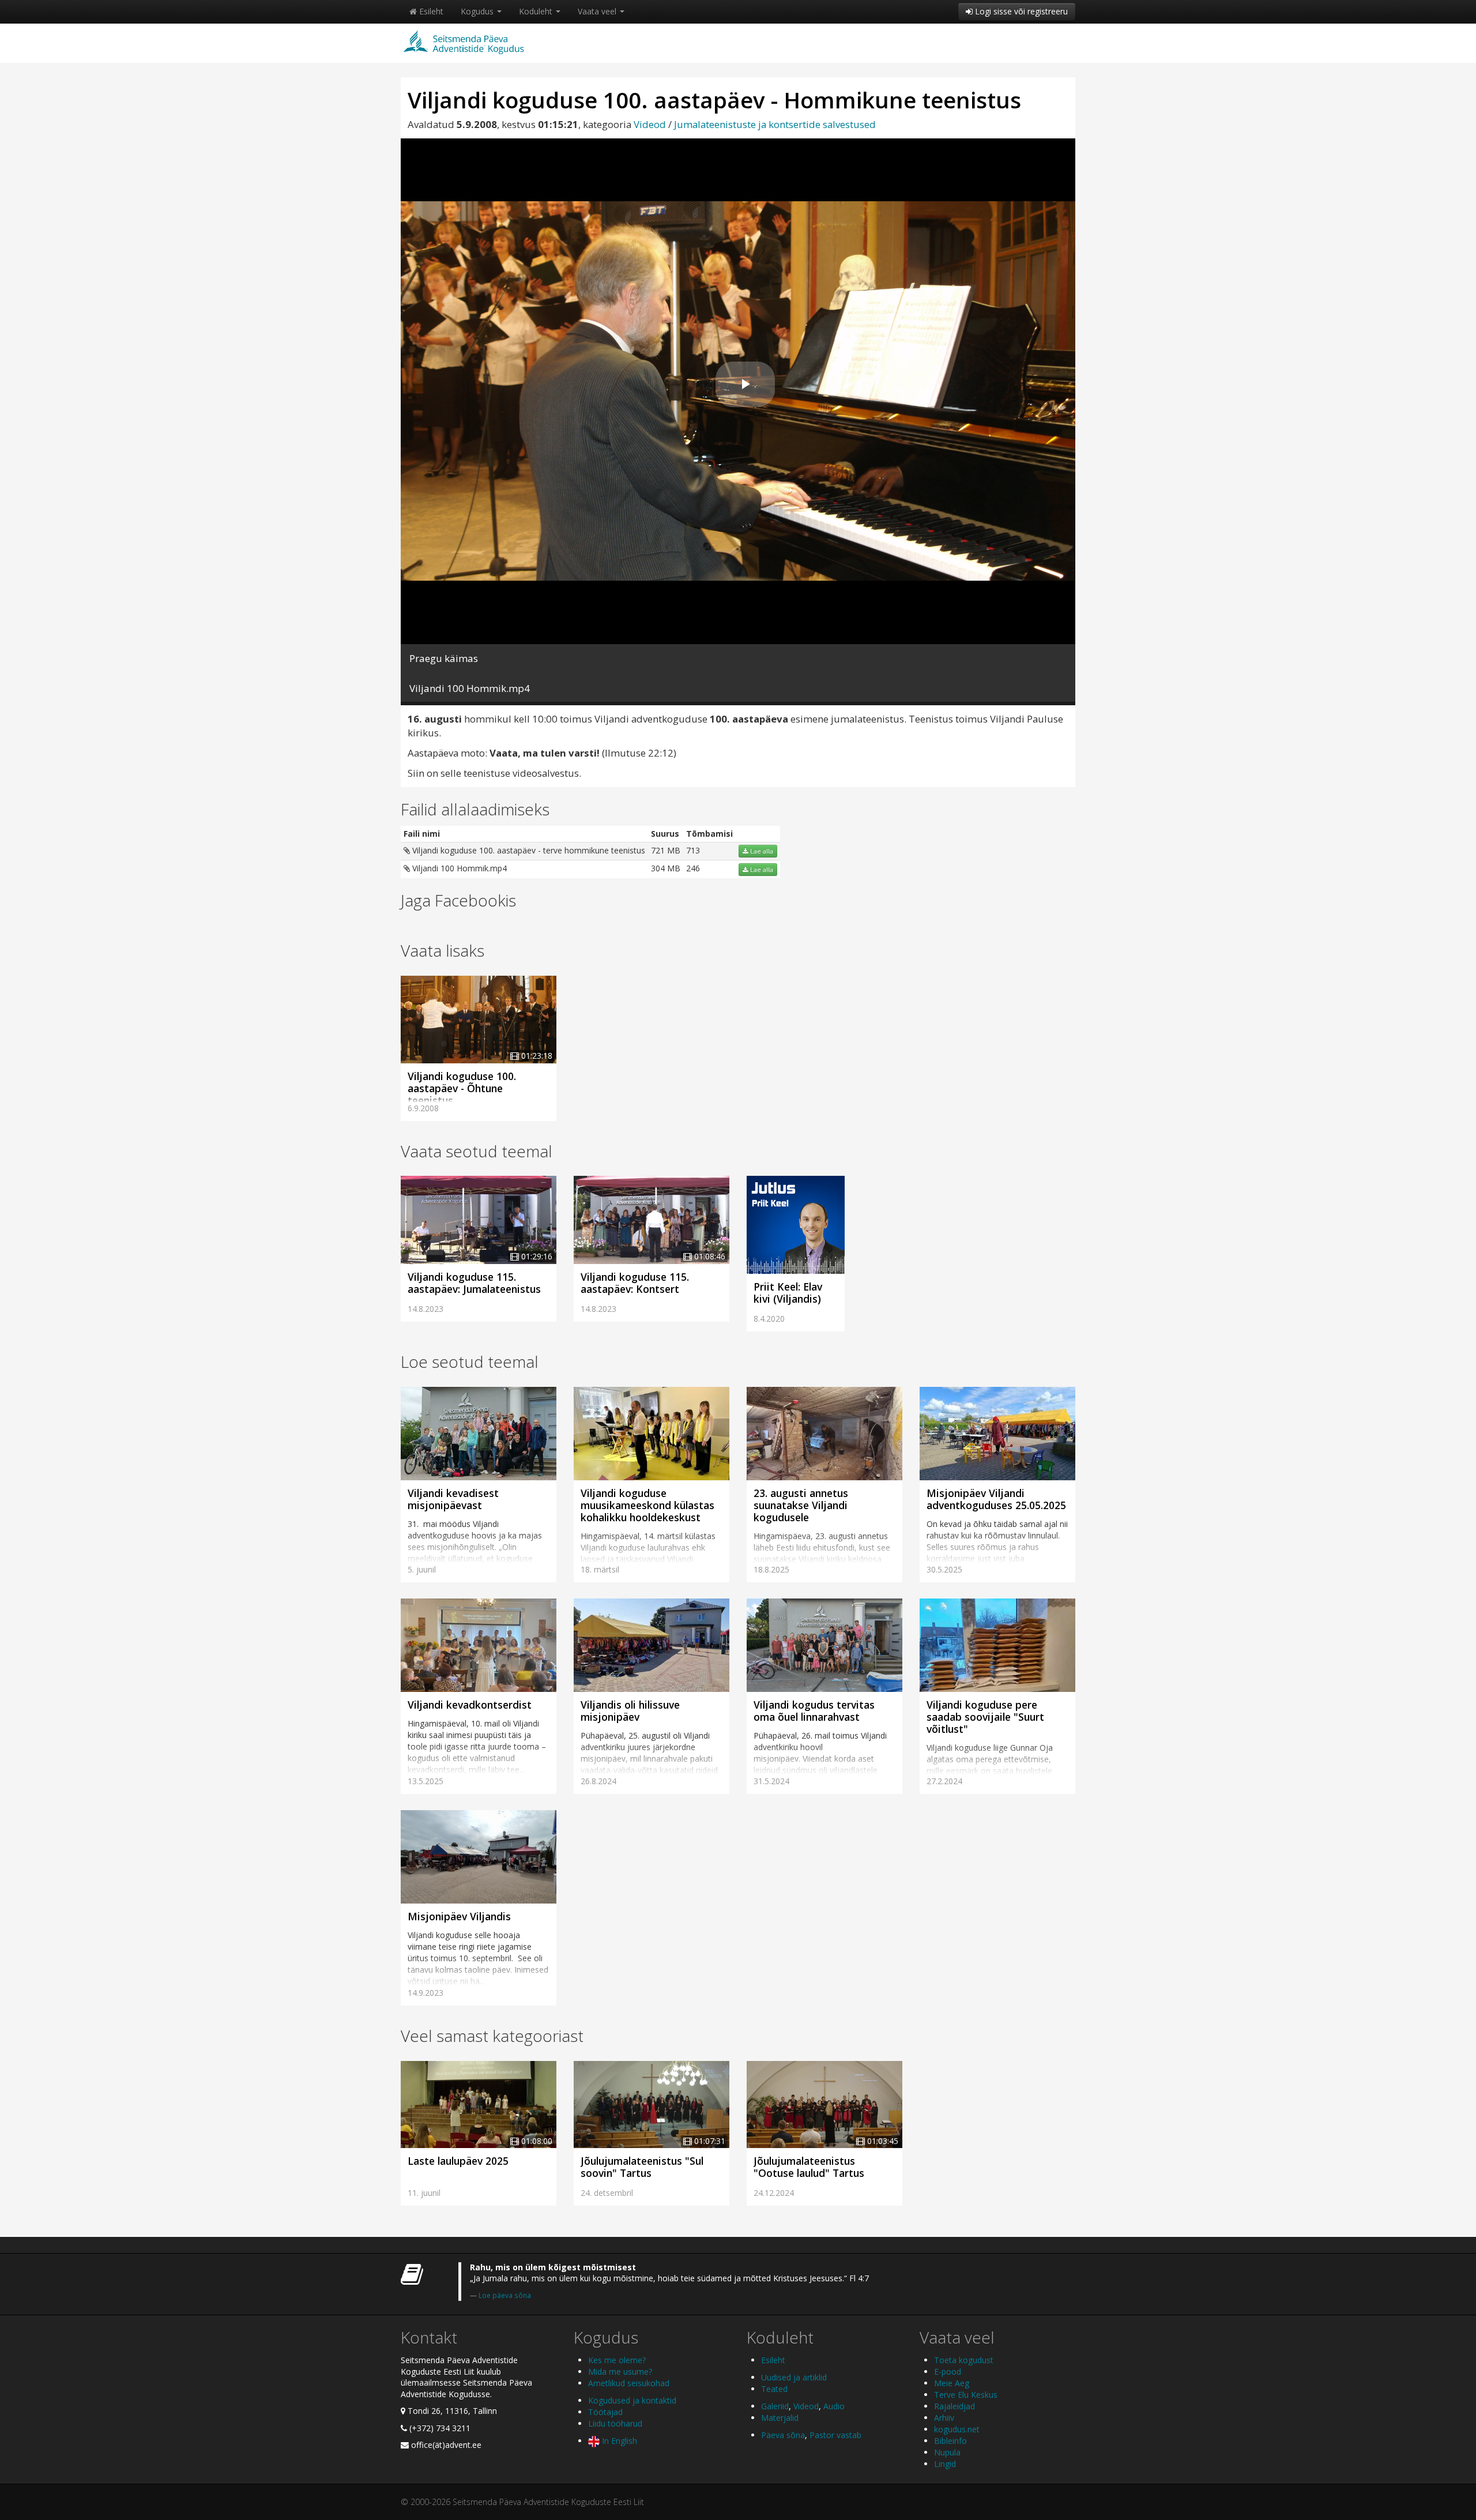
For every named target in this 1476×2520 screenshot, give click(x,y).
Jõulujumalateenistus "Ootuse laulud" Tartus (809, 2167)
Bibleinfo (950, 2441)
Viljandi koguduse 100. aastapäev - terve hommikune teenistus (528, 850)
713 (693, 850)
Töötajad (605, 2412)
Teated (774, 2389)
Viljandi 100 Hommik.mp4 (458, 868)
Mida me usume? (620, 2372)
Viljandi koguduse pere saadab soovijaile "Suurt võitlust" (985, 1717)
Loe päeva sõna (505, 2295)
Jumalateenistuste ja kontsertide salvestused (775, 124)
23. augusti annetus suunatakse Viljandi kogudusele (801, 1505)
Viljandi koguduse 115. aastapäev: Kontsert (635, 1283)
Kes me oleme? (617, 2360)
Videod (650, 124)
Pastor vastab (835, 2435)
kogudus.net (957, 2429)
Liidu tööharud (615, 2423)
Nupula (947, 2452)
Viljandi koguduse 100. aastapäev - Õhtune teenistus (462, 1088)
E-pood (948, 2372)
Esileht (430, 11)
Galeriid (775, 2406)
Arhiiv (944, 2418)
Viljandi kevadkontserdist (470, 1705)
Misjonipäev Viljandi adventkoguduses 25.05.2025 (996, 1499)
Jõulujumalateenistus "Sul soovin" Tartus (642, 2167)
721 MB (666, 850)
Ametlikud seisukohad (629, 2383)
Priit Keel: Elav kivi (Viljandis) (788, 1293)
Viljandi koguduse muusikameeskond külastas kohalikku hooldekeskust (647, 1505)
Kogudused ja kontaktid (632, 2400)
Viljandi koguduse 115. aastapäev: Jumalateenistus (474, 1283)
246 (693, 868)
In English (618, 2441)
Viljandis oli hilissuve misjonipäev (630, 1711)
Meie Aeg (952, 2383)
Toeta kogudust (964, 2360)
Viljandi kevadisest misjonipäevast (453, 1499)
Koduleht (537, 11)
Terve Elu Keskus (966, 2395)
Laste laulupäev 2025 (458, 2161)
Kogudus (478, 11)
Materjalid (780, 2418)
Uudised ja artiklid (794, 2377)
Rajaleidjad (954, 2406)
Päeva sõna (783, 2435)
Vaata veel (598, 11)
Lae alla (761, 851)
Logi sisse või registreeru (1020, 11)
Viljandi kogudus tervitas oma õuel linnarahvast (814, 1711)
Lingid (945, 2464)
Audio (834, 2406)
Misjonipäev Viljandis (459, 1916)
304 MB (666, 868)
